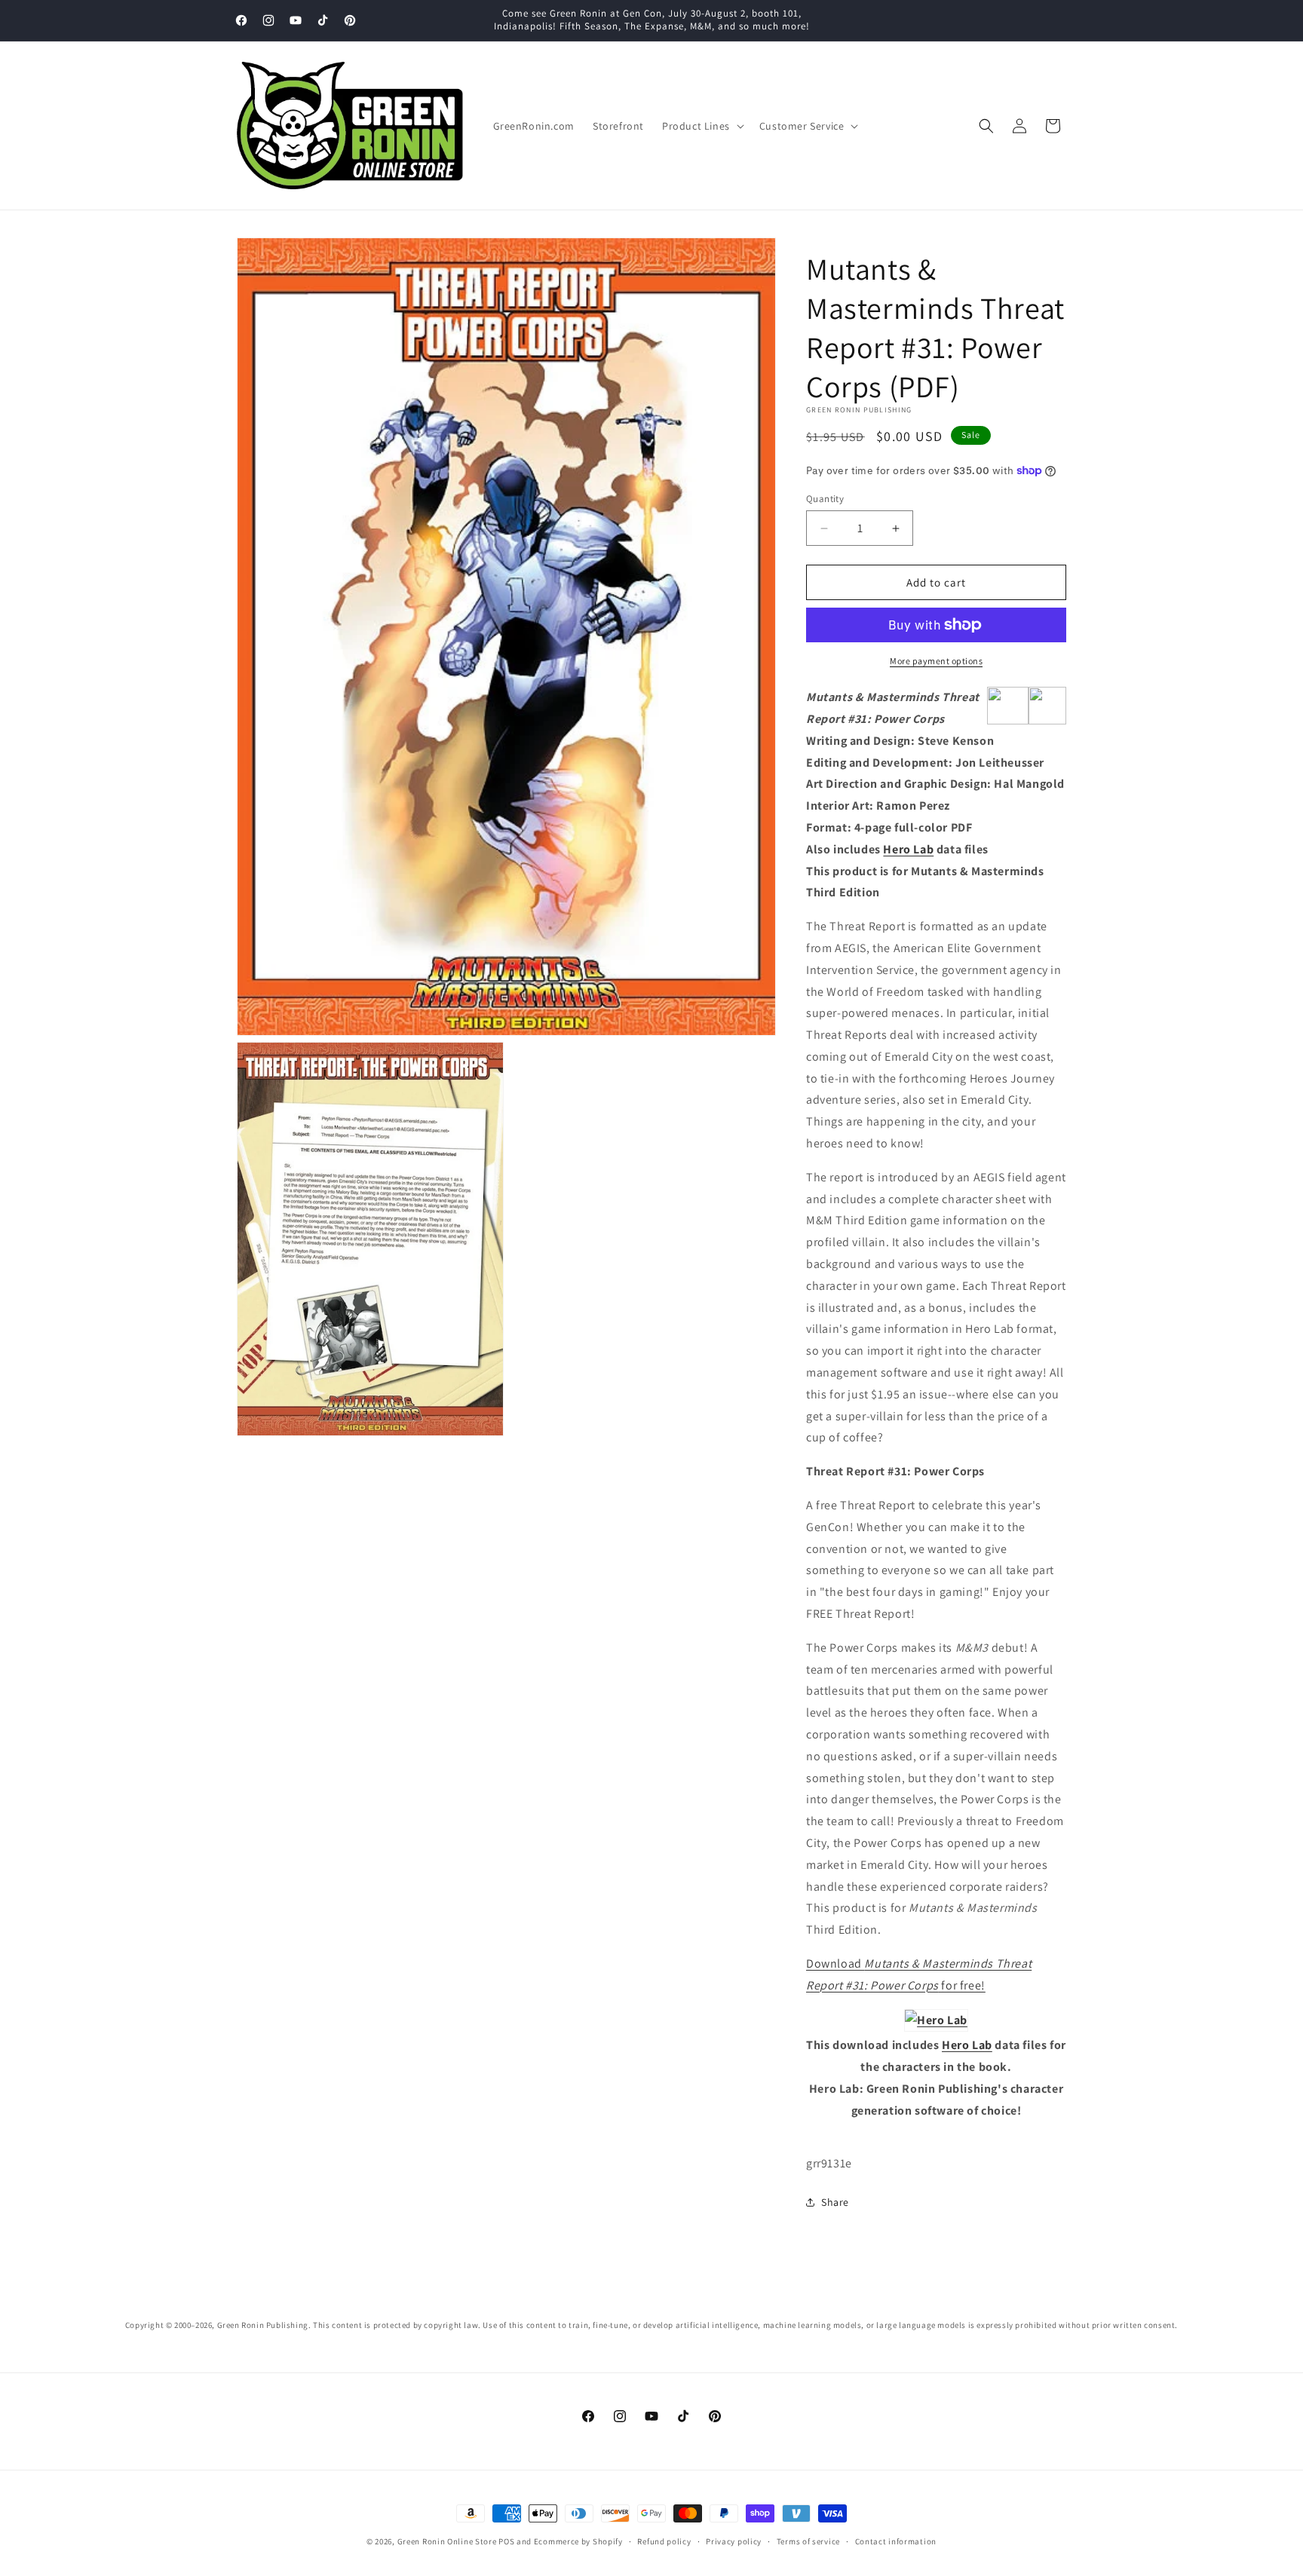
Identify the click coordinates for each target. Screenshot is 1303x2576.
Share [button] (835, 2202)
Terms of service (808, 2541)
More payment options (936, 661)
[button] (702, 126)
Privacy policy (734, 2541)
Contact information (896, 2541)
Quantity (825, 499)
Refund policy (664, 2541)
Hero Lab (908, 849)
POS (506, 2541)
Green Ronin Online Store (447, 2541)
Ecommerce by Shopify (578, 2541)
